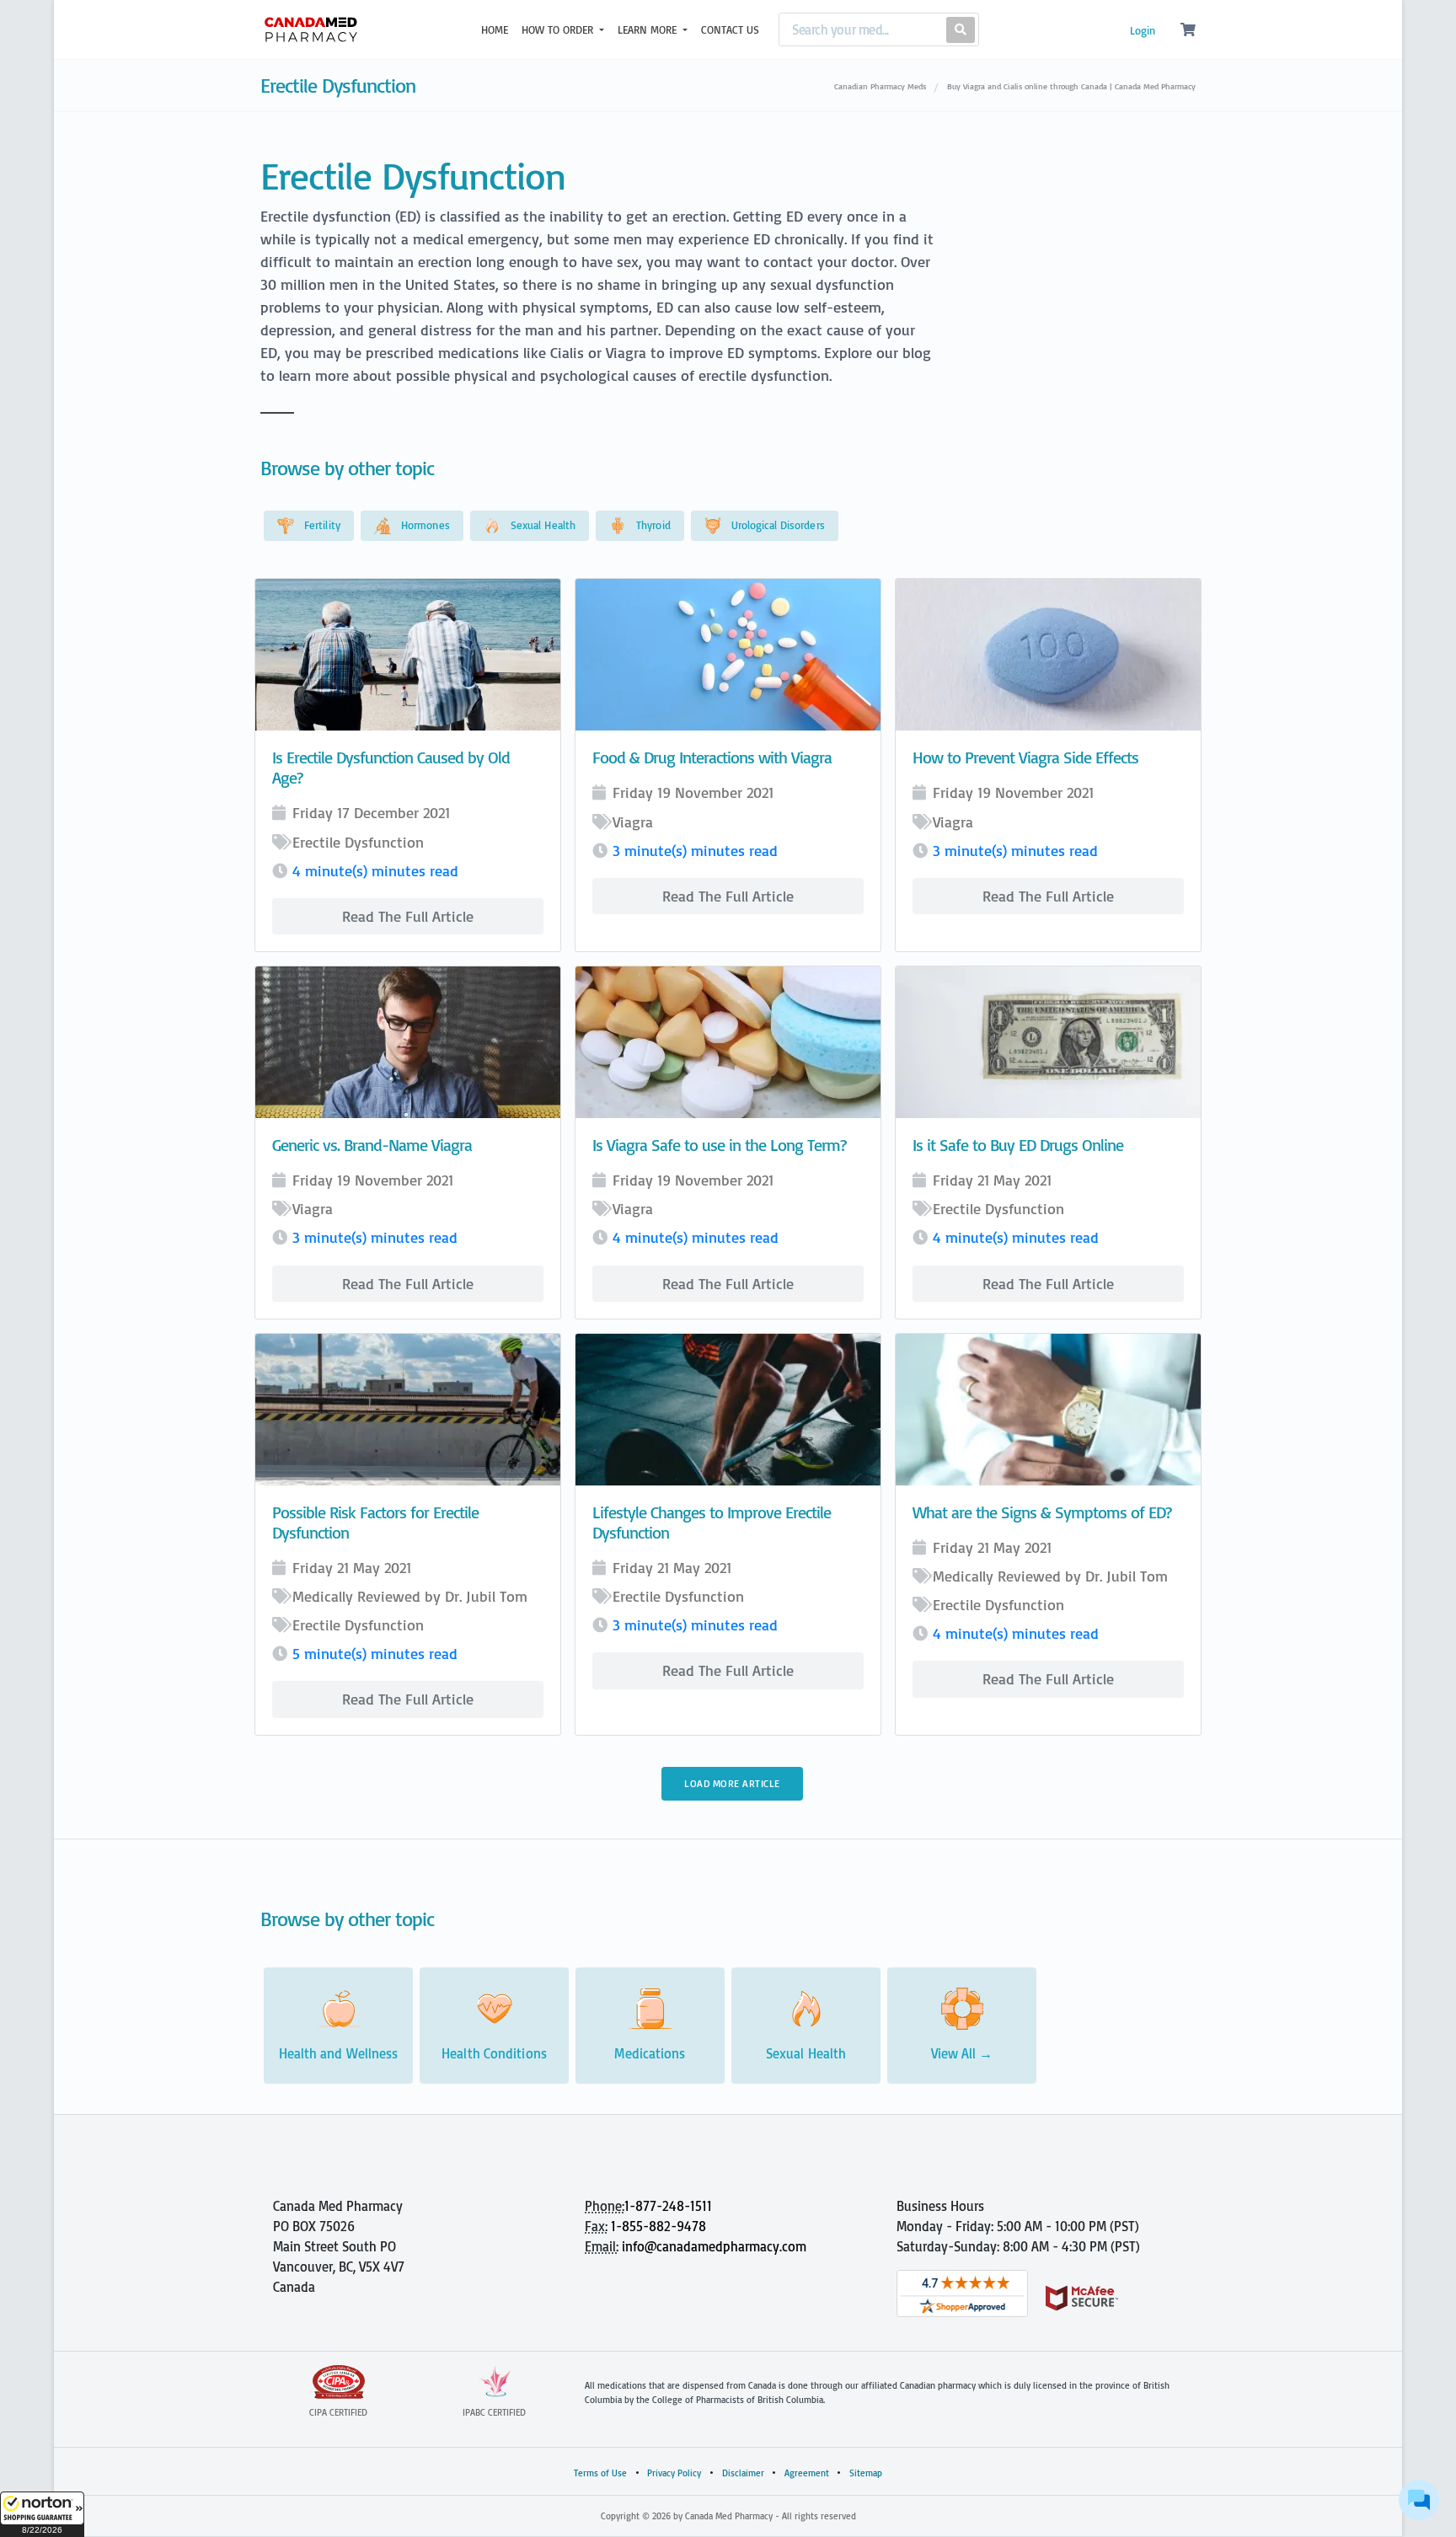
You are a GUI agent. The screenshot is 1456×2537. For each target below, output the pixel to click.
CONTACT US (730, 29)
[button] (42, 2514)
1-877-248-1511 (668, 2206)
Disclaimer (743, 2473)
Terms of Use (600, 2473)
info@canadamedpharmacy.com (714, 2246)
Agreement (807, 2473)
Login (1143, 30)
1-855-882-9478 (658, 2226)
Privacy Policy (674, 2473)
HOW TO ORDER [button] (559, 29)
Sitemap (866, 2473)
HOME (495, 29)
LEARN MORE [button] (649, 29)
